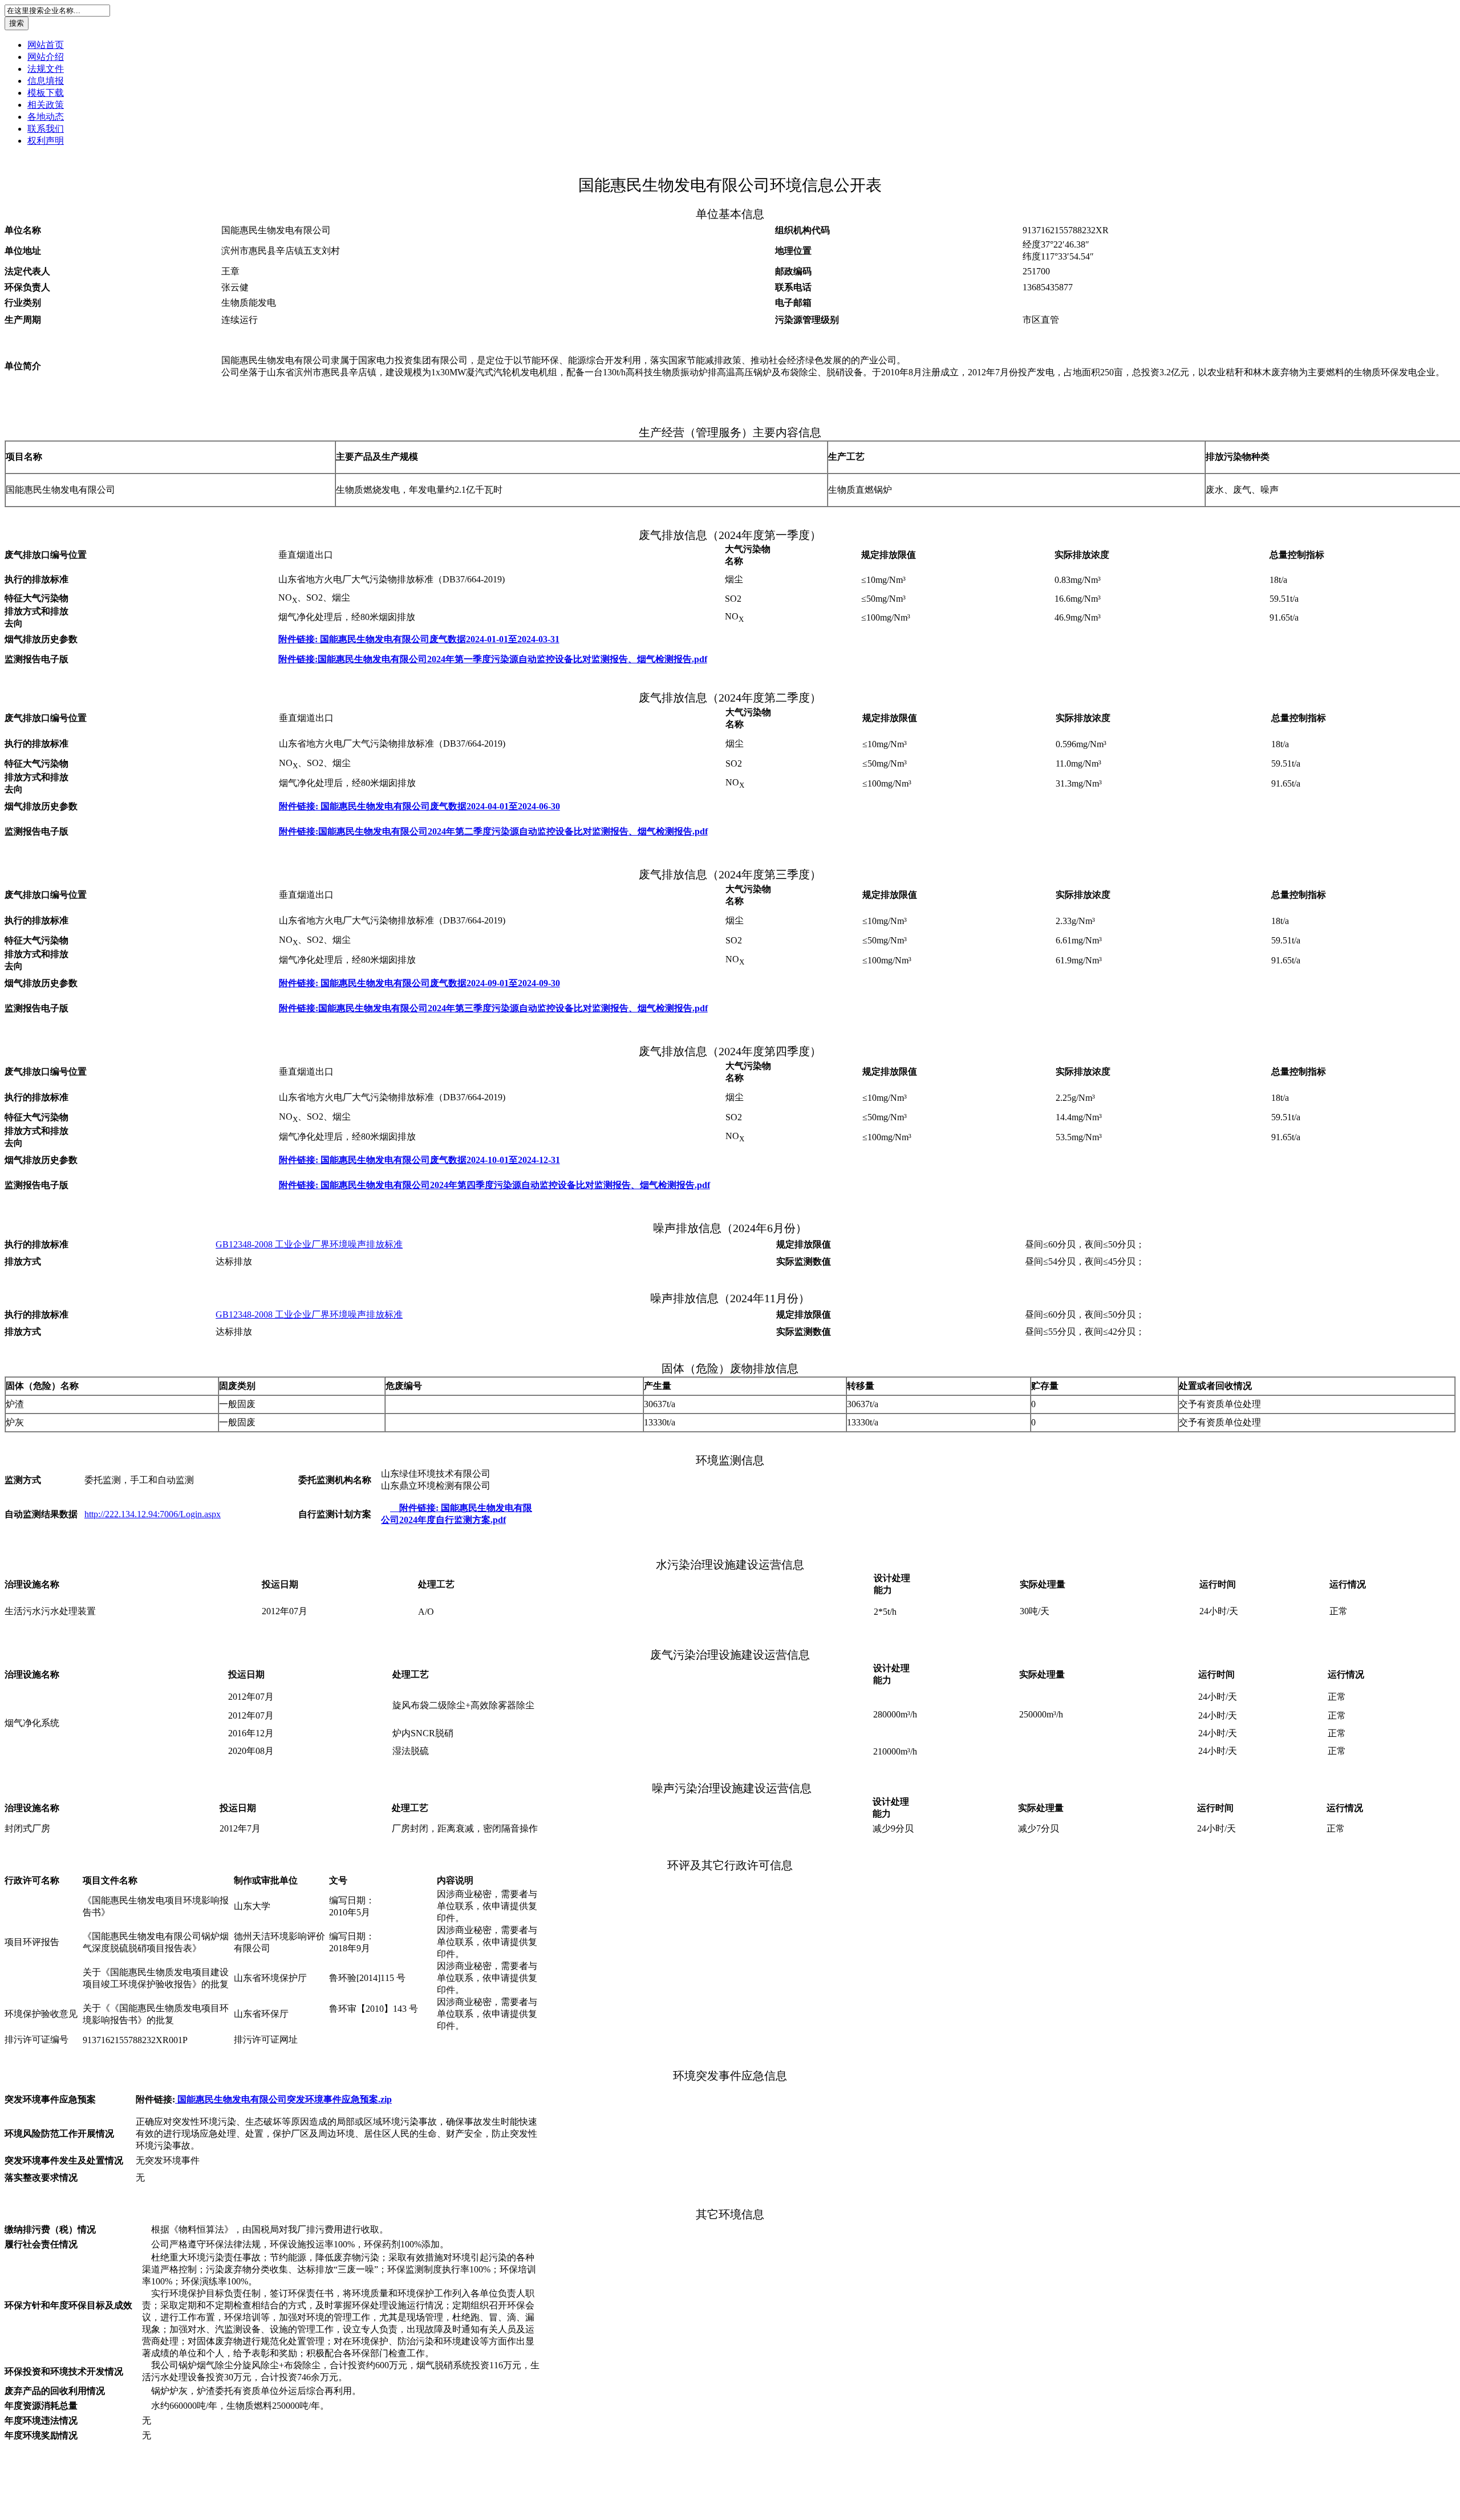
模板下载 (46, 93)
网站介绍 (46, 57)
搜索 (17, 23)
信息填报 (46, 81)
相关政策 (46, 105)
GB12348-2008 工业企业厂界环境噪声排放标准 (309, 1244)
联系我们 (46, 129)
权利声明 (46, 141)
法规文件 (46, 69)
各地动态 (46, 117)
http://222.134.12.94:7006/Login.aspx (153, 1514)
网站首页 (46, 45)
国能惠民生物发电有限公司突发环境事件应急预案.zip (283, 2099)
